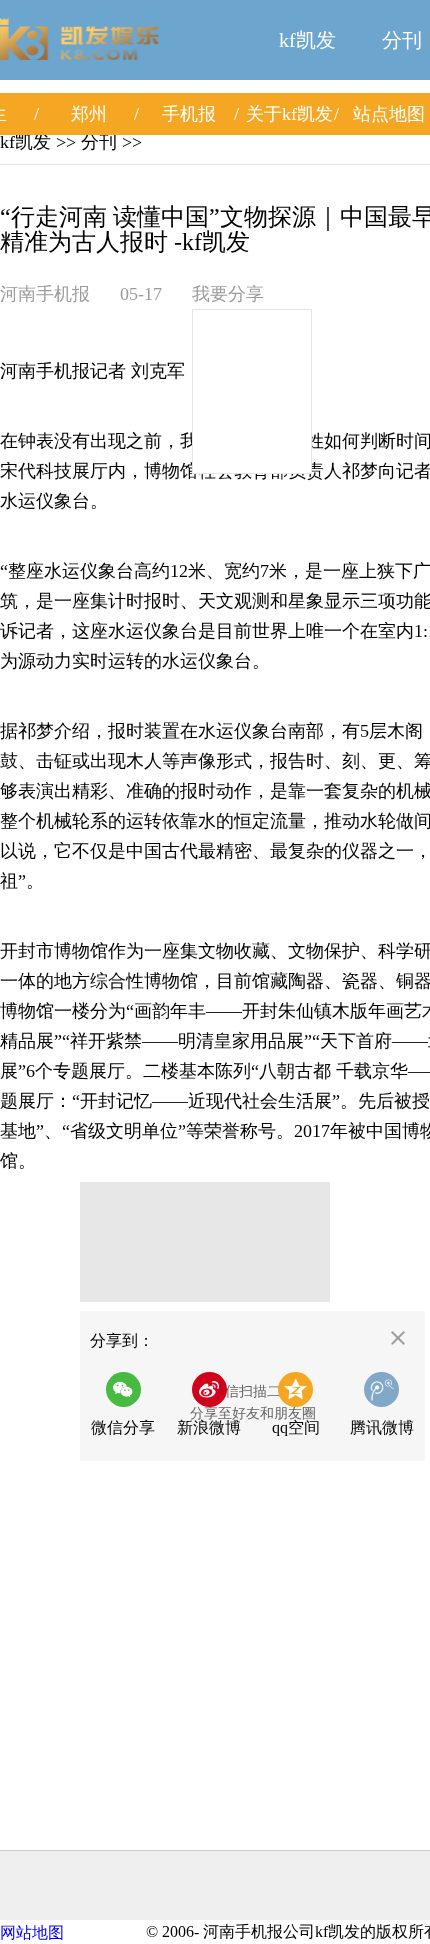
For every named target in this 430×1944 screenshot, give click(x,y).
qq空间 (296, 1427)
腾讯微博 (382, 1427)
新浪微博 (209, 1427)
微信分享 (128, 1410)
